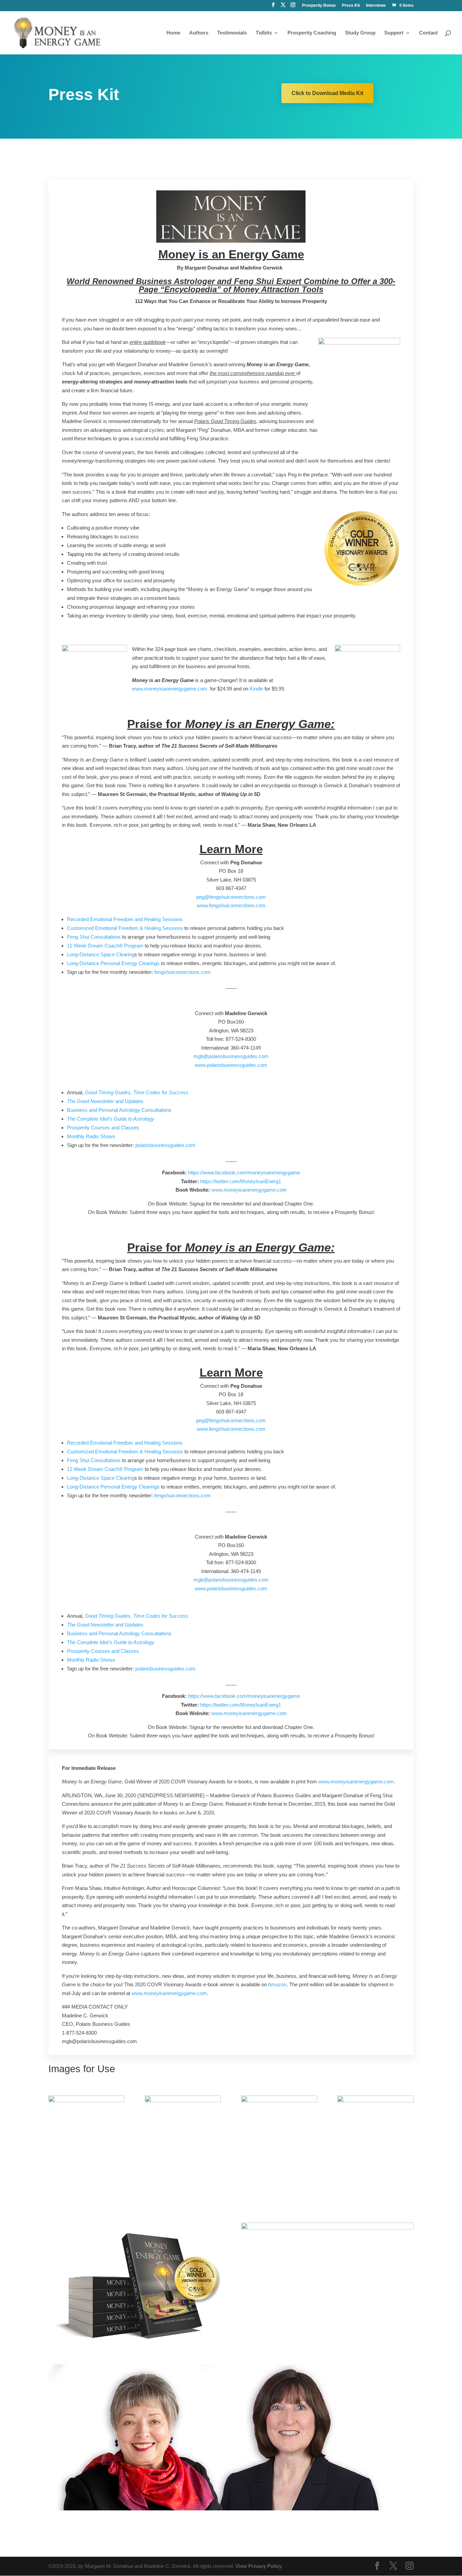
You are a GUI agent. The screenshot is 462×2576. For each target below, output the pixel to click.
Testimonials (232, 33)
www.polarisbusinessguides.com (231, 1065)
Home (173, 33)
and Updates (105, 1101)
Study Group (360, 33)
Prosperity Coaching (312, 33)
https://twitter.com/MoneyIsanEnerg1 (241, 1181)
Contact (428, 33)
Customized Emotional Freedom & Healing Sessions (125, 928)
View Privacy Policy (259, 2566)
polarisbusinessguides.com (165, 1145)
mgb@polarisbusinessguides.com (231, 1056)
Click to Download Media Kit (327, 93)
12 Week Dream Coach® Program (105, 946)
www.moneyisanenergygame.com (170, 689)
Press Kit (351, 6)
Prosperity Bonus (319, 6)
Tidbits (264, 33)
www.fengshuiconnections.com (231, 905)
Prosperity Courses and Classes (103, 1128)
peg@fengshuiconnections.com (231, 897)
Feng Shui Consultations (94, 937)
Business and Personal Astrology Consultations (119, 1110)
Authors (199, 33)
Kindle (256, 689)
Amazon (277, 1984)
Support (394, 33)
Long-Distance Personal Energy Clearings (113, 963)
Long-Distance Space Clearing (101, 954)
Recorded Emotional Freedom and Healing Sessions (125, 919)
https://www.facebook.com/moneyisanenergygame (244, 1173)
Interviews (376, 6)
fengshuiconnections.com (182, 972)
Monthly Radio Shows (91, 1136)
